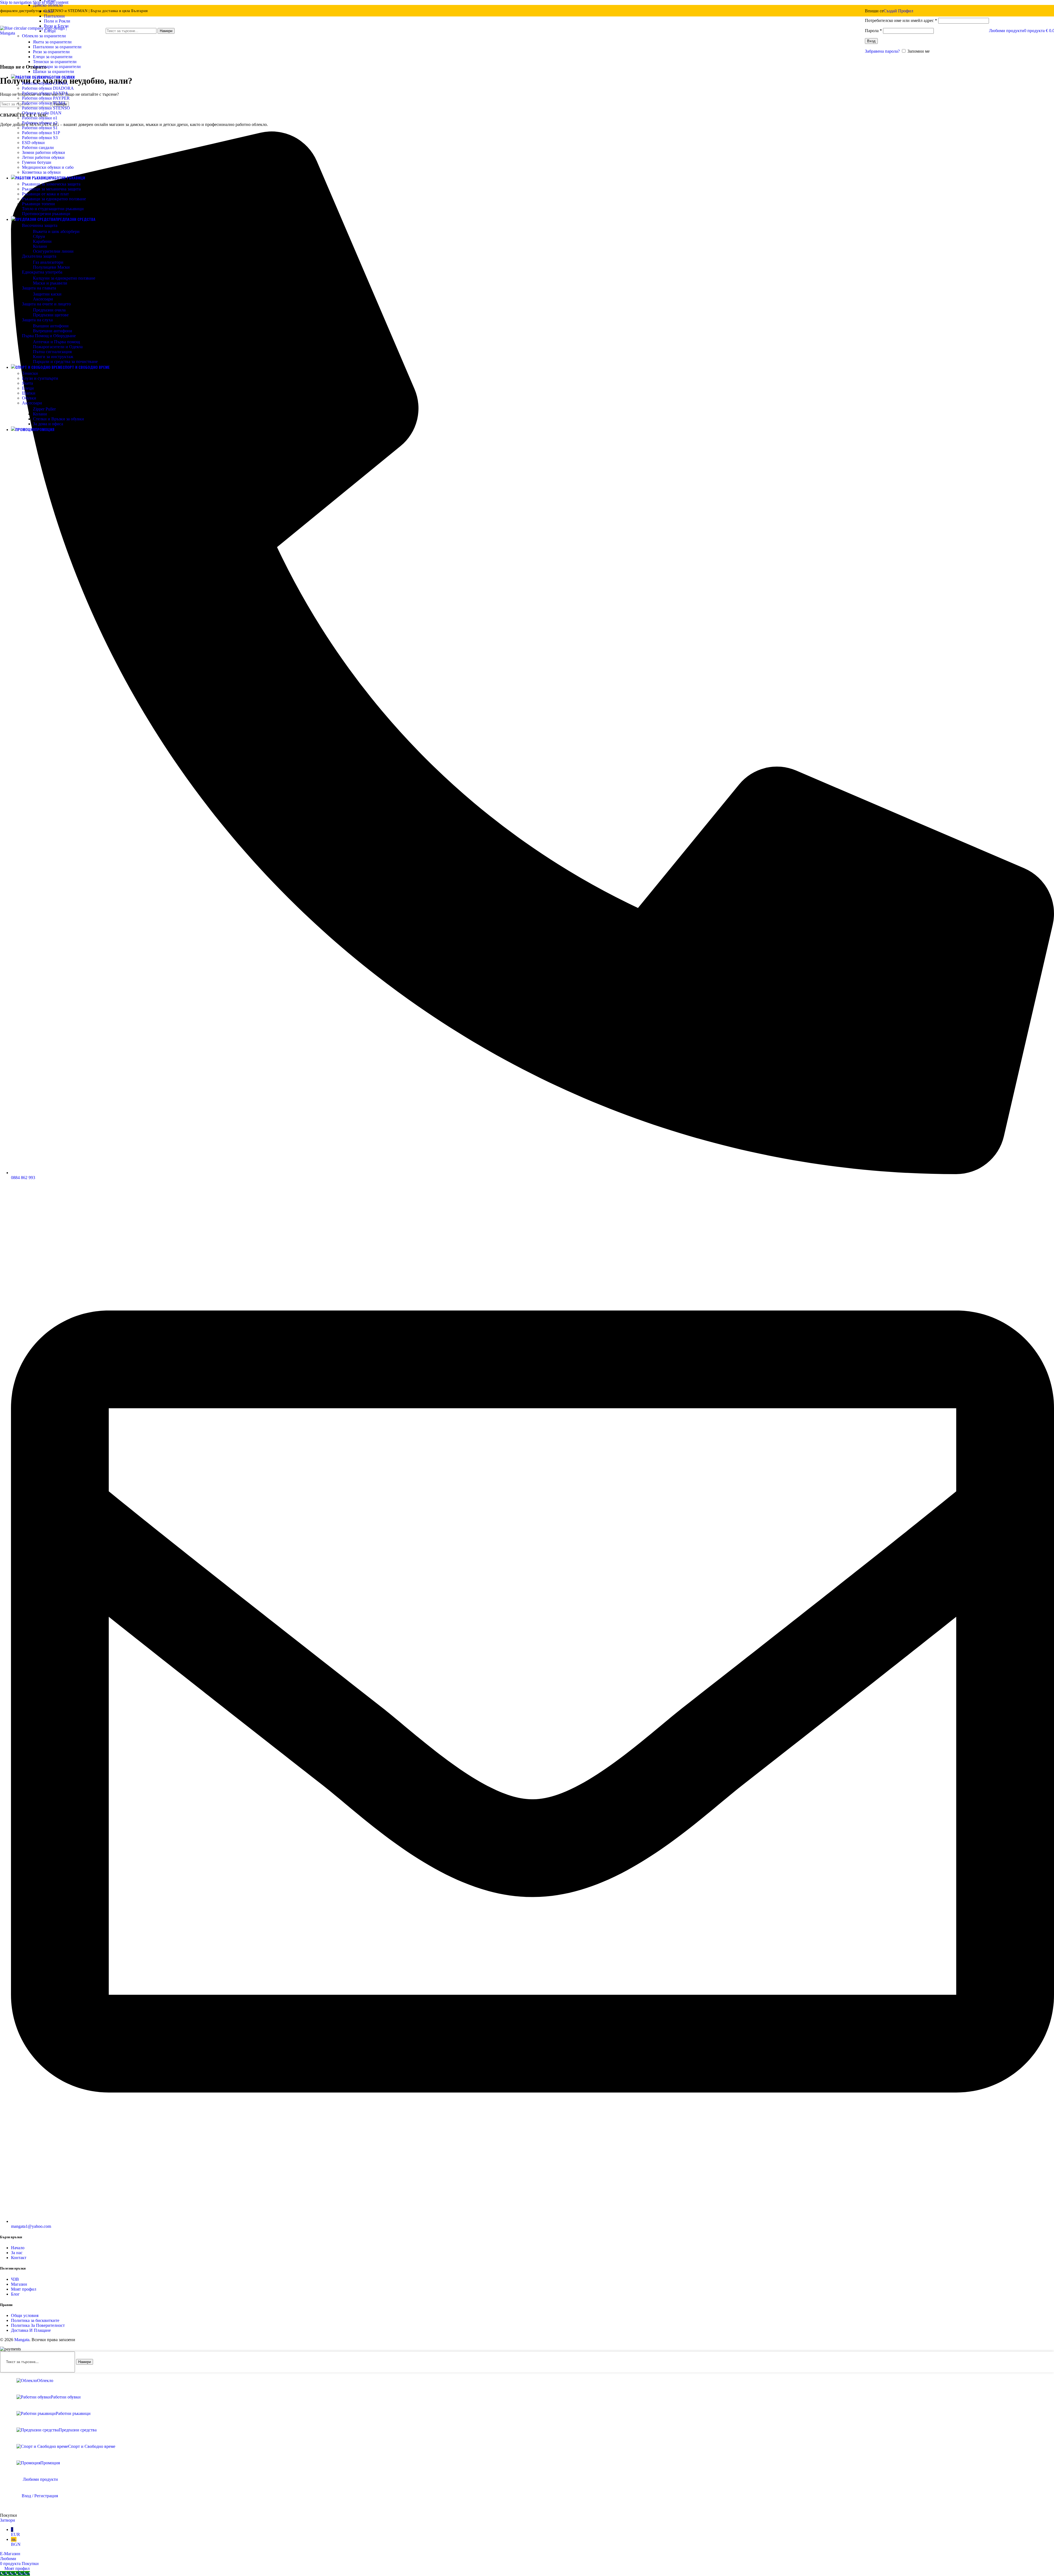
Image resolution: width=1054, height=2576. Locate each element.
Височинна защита (40, 225)
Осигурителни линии (53, 251)
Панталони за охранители (57, 47)
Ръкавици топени (38, 204)
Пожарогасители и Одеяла (58, 347)
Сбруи (39, 236)
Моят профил (24, 2289)
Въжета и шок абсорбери (56, 231)
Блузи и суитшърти (40, 378)
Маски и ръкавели (50, 283)
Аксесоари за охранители (57, 67)
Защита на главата (39, 288)
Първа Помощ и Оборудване (49, 336)
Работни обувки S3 (40, 138)
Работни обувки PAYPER (46, 98)
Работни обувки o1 (40, 118)
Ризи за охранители (51, 52)
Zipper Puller (44, 409)
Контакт (19, 2258)
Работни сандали (38, 147)
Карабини (42, 241)
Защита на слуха (37, 320)
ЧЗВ (15, 2279)
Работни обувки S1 (40, 128)
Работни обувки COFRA (45, 83)
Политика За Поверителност (38, 2325)
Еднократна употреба (42, 272)
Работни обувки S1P (41, 133)
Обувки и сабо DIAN (42, 113)
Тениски (30, 373)
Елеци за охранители (53, 57)
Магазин (19, 2284)
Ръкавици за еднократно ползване (54, 199)
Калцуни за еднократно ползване (64, 278)
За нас (17, 2253)
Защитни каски (47, 294)
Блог (15, 2294)
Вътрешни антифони (53, 331)
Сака (48, 11)
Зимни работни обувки (44, 152)
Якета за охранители (52, 42)
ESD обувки (33, 143)
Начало (18, 2248)
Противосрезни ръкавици (46, 214)
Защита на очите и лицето (46, 304)
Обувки (29, 398)
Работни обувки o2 (40, 123)
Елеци (28, 388)
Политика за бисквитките (35, 2320)
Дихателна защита (39, 256)
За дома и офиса (48, 424)
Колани (40, 246)
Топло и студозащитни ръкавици (53, 209)
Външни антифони (51, 326)
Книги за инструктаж (53, 357)
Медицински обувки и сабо (48, 167)
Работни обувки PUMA (44, 103)
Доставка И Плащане (31, 2330)
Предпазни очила (49, 310)
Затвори (8, 2520)
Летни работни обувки (43, 157)
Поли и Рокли (57, 21)
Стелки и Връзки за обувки (58, 419)
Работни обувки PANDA (45, 93)
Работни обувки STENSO (46, 108)
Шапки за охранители (54, 71)
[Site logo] (34, 33)
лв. (16, 2542)
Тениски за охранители (55, 62)
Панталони (54, 16)
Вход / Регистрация (40, 2496)
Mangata (22, 2340)
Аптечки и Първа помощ (56, 342)
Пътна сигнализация (52, 352)
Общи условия (25, 2315)
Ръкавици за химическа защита (51, 184)
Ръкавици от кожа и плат (45, 194)
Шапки (29, 393)
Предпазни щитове (51, 315)
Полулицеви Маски (51, 267)
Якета (27, 383)
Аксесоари (43, 299)
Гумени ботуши (37, 162)
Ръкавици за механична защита (51, 189)
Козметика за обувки (41, 172)
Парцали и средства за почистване (65, 362)
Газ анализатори (48, 262)
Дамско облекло (48, 5)
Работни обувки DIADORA (48, 88)
